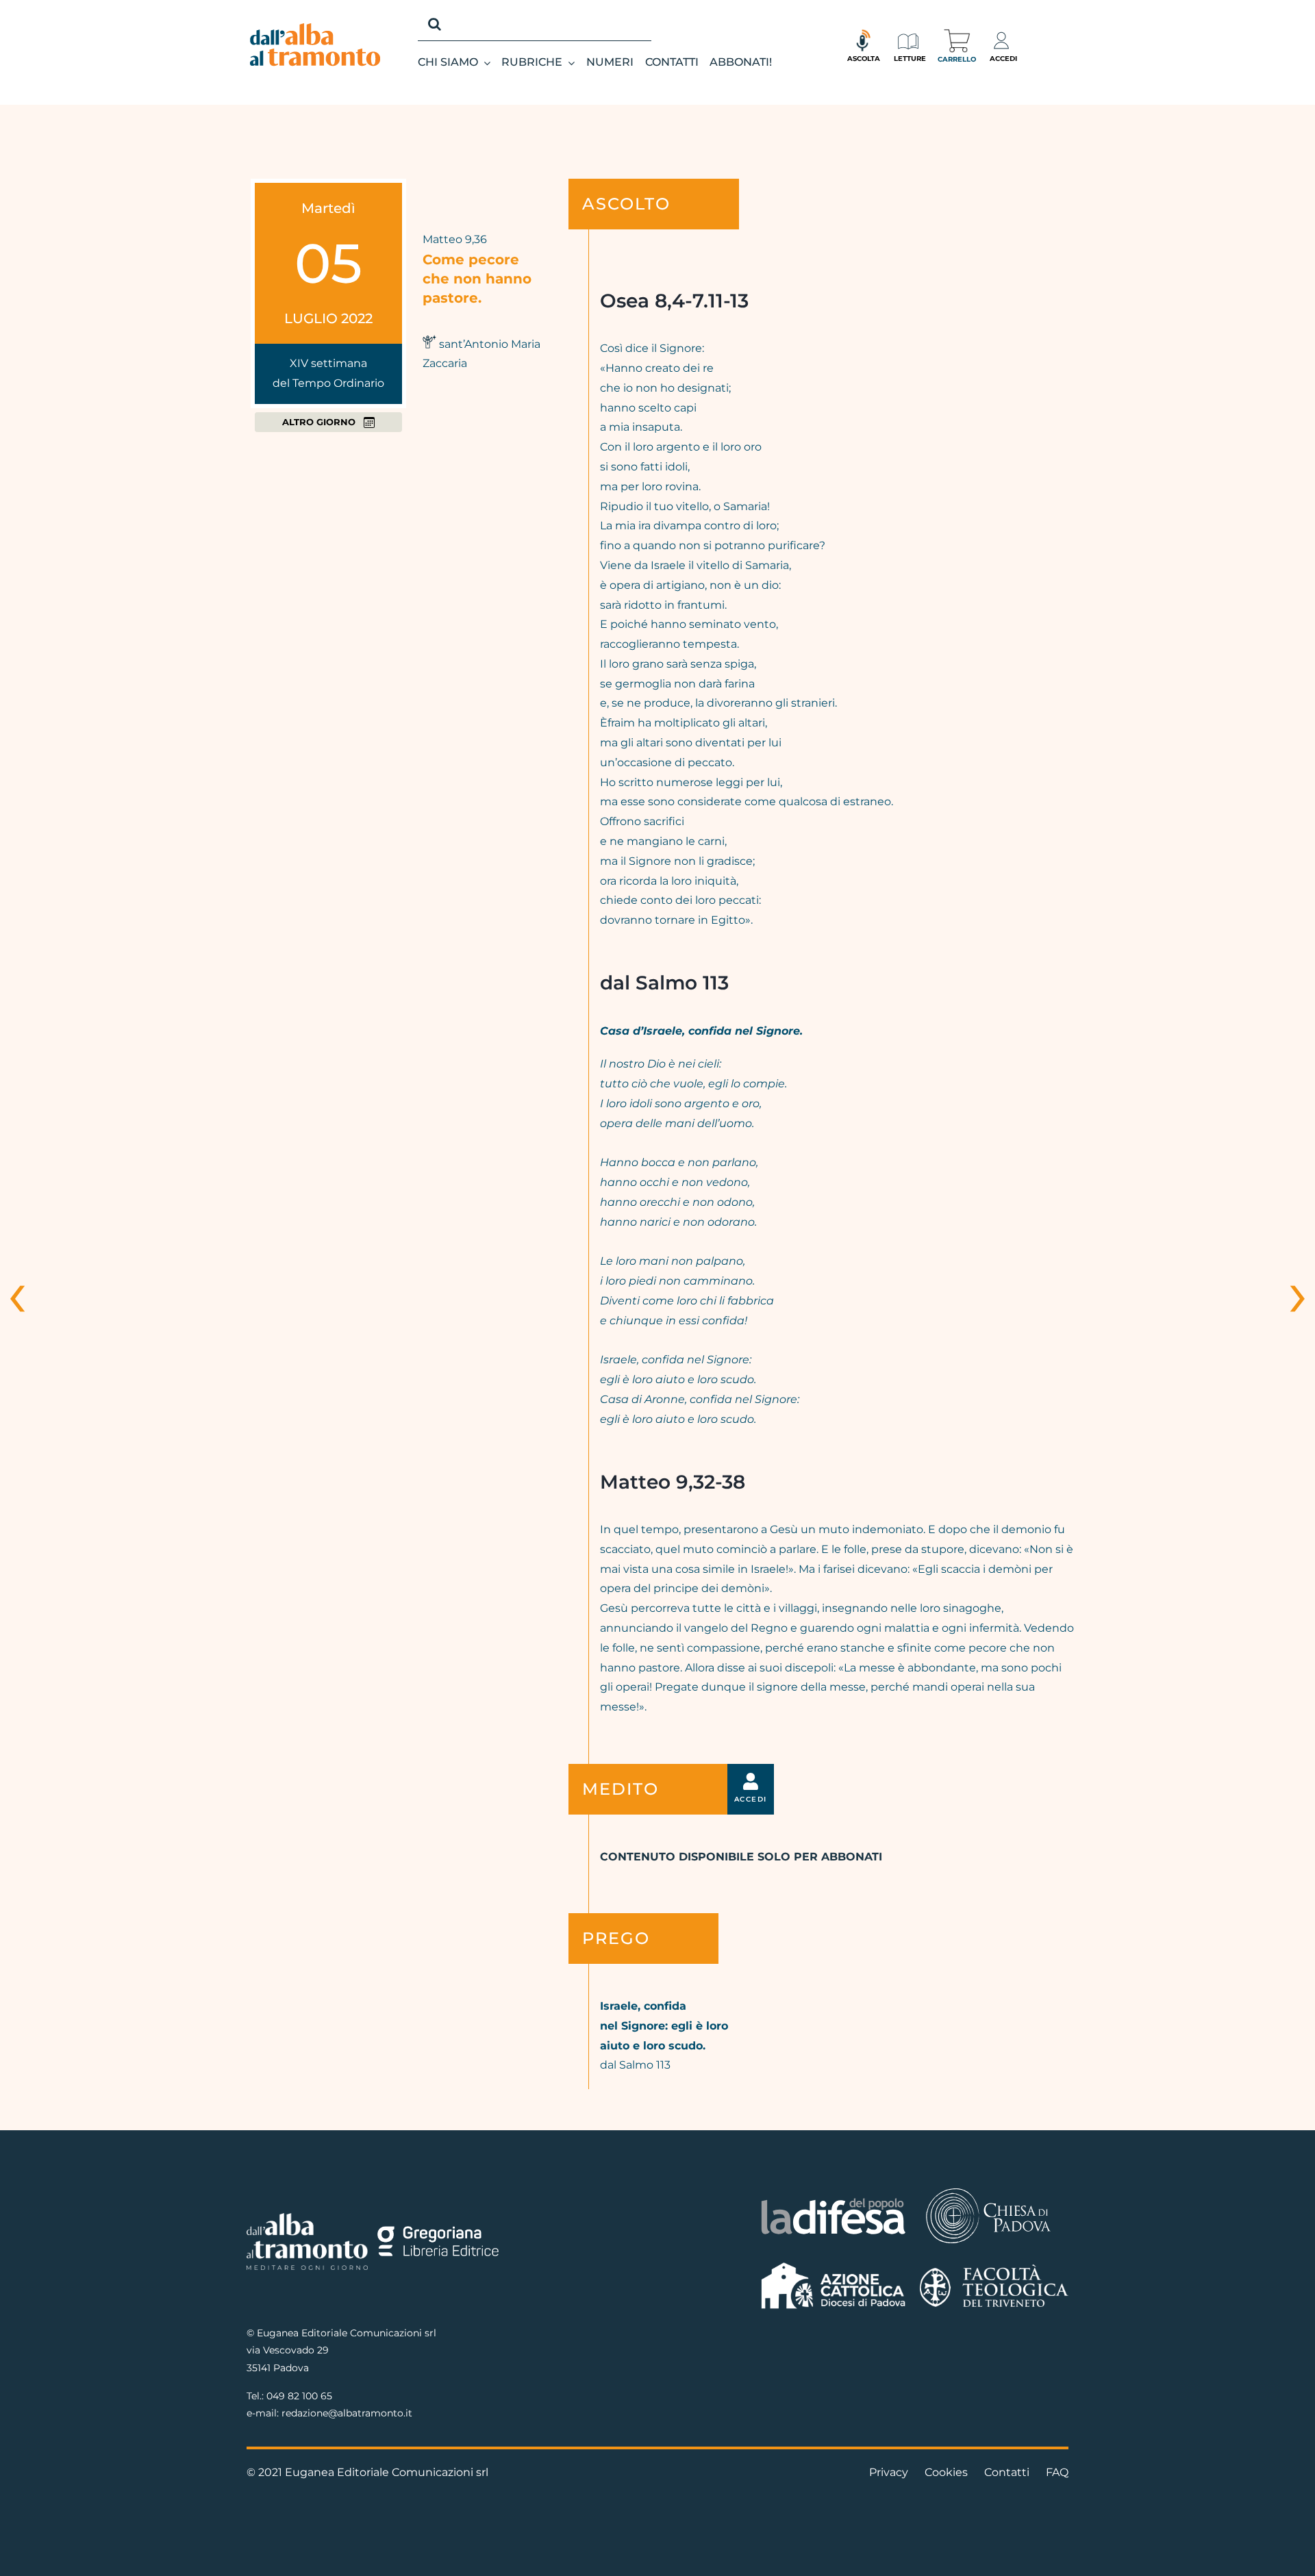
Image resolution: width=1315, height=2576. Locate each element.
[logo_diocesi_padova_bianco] (988, 2190)
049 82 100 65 (299, 2396)
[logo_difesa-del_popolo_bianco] (834, 2200)
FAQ (1057, 2472)
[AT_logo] (315, 28)
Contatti (1007, 2472)
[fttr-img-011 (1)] (994, 2270)
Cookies (946, 2472)
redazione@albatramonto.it (347, 2413)
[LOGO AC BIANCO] (834, 2265)
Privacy (889, 2472)
